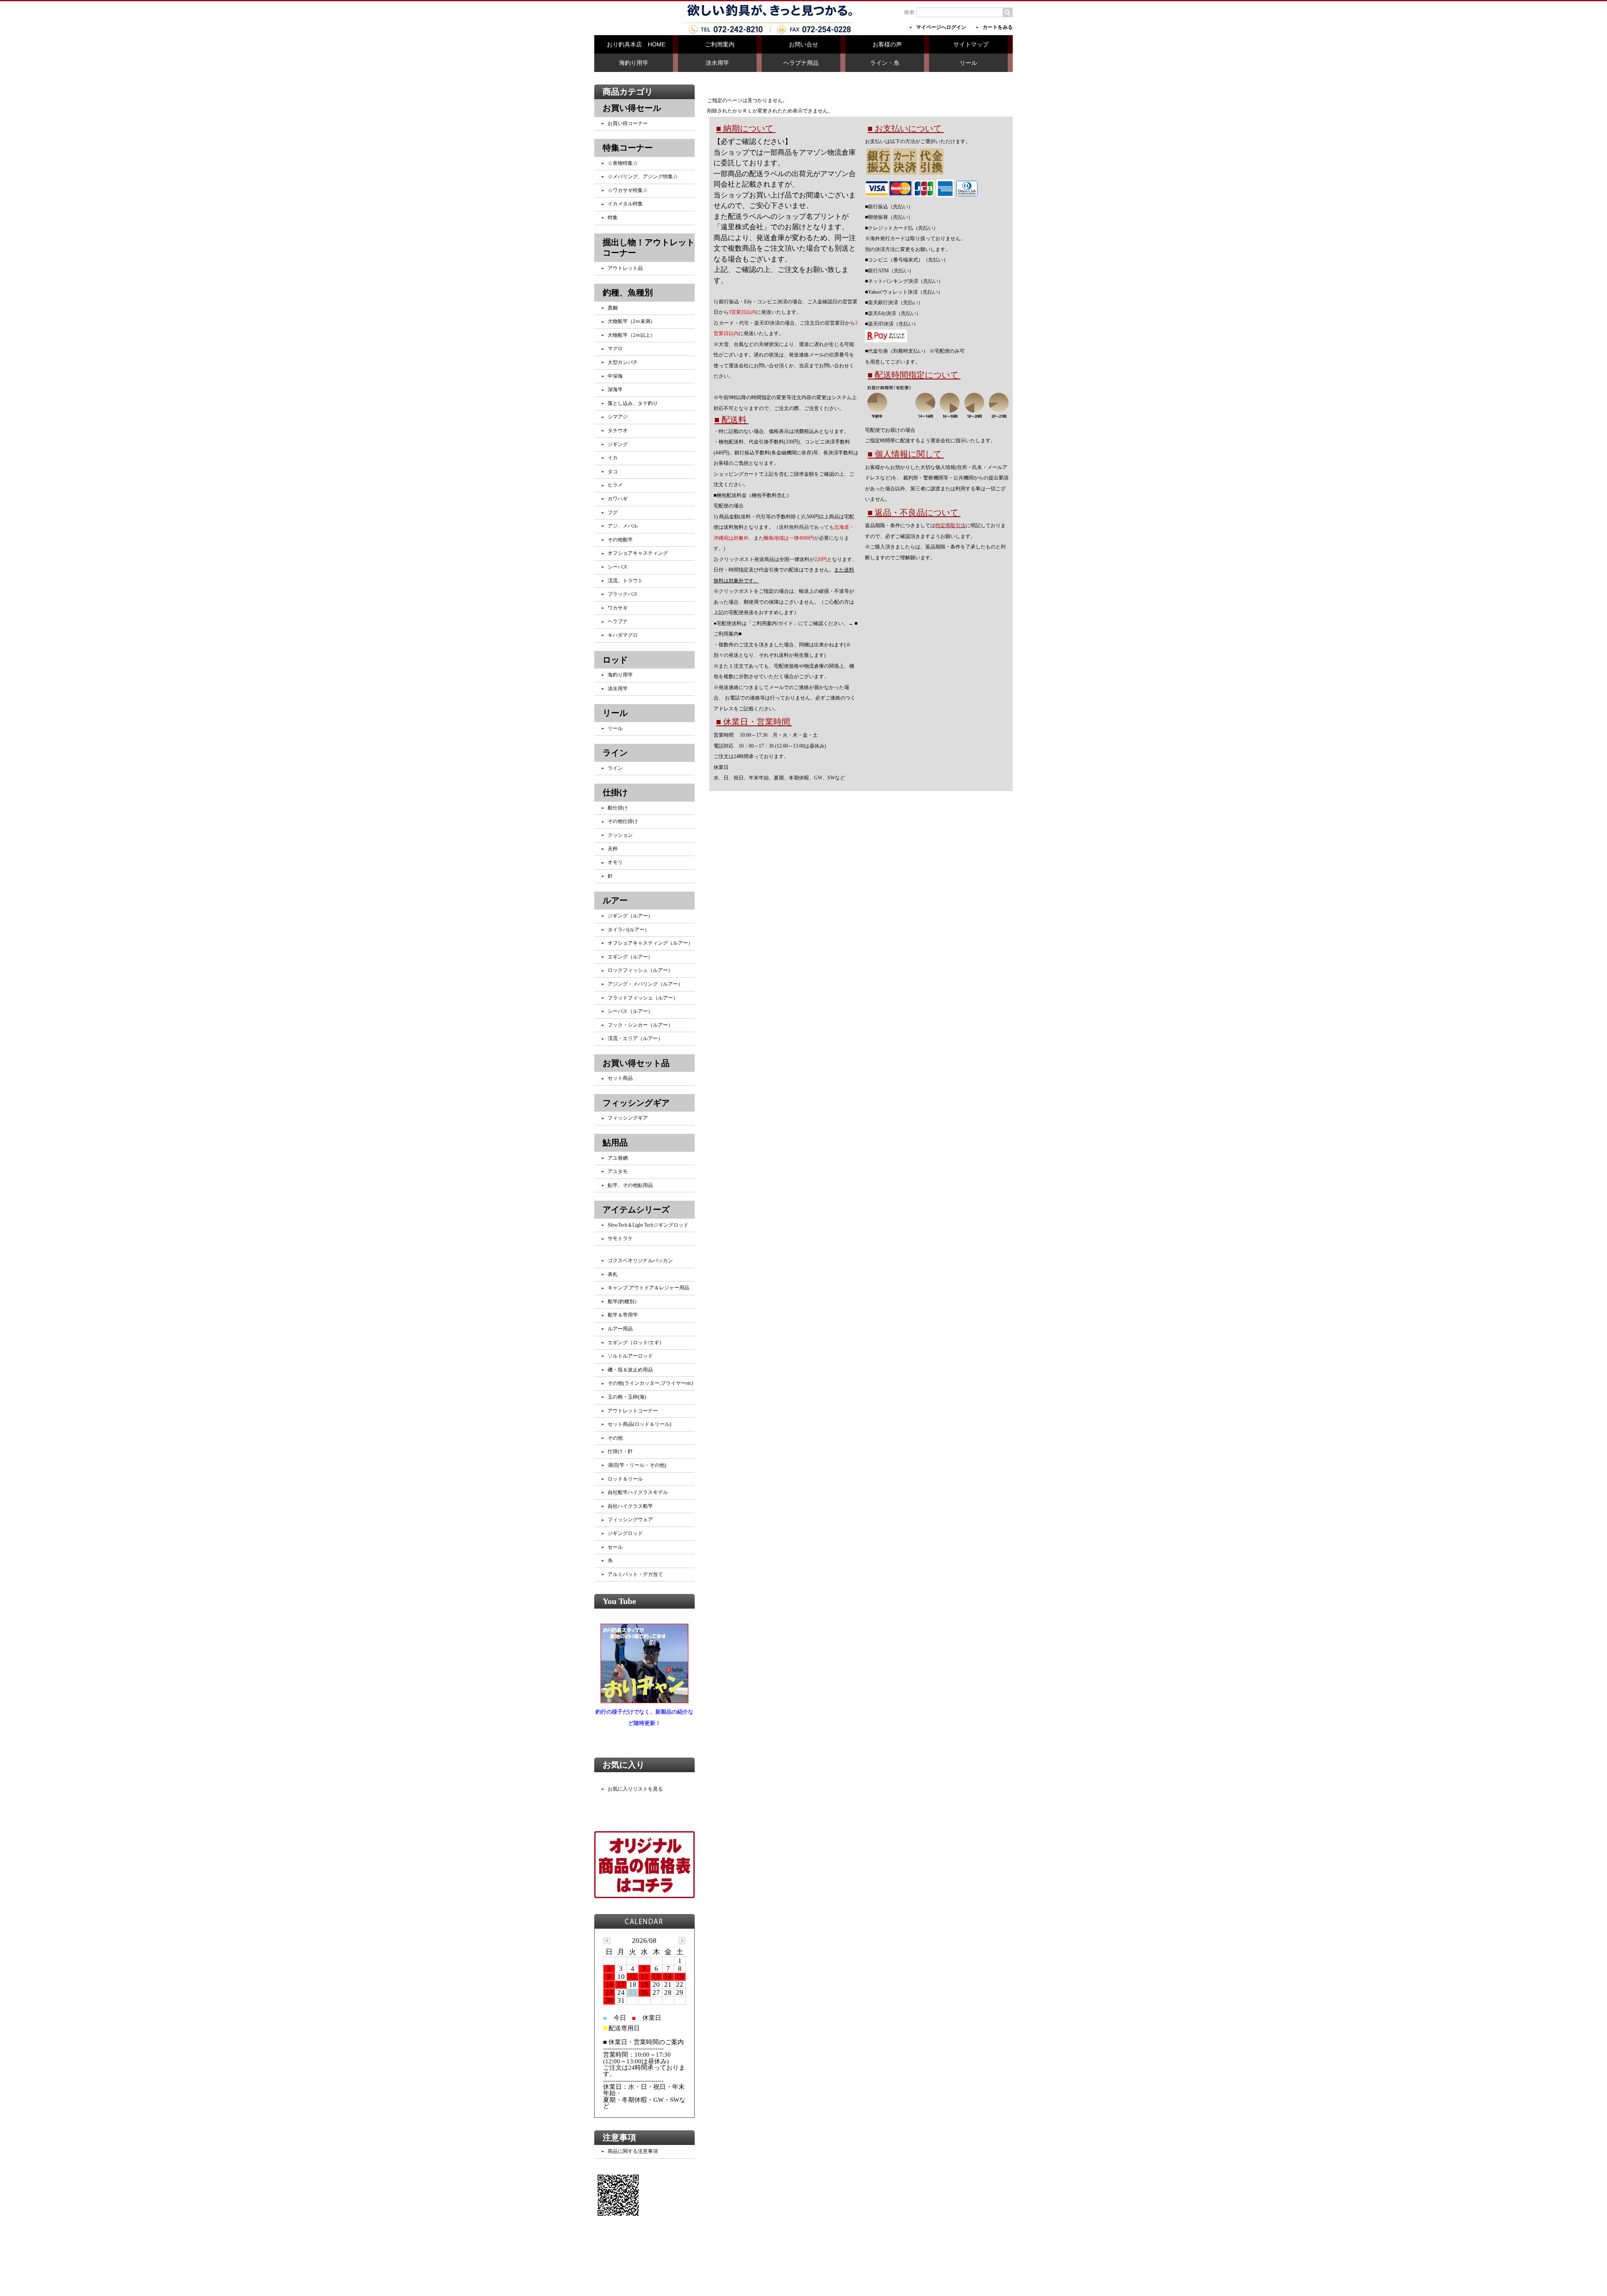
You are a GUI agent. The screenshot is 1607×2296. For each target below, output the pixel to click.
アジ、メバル (623, 526)
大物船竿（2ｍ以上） (632, 335)
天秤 (613, 849)
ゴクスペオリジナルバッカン (640, 1261)
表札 (613, 1274)
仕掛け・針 (620, 1451)
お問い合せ (803, 44)
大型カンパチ (623, 362)
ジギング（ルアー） (630, 916)
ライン (615, 768)
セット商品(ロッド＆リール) (639, 1424)
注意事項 (619, 2137)
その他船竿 (620, 540)
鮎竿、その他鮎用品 (630, 1185)
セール (615, 1547)
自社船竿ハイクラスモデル (638, 1492)
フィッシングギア (628, 1118)
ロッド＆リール (625, 1479)
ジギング (618, 444)
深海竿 (615, 389)
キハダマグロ (623, 635)
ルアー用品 (620, 1329)
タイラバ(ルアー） (629, 930)
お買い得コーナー (628, 123)
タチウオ (618, 430)
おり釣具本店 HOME (636, 44)
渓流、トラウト (625, 581)
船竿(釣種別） (624, 1302)
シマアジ (618, 417)
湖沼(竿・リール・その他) (637, 1465)
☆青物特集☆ (623, 163)
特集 (613, 218)
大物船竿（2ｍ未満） (632, 321)
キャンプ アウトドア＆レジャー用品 (648, 1288)
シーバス (618, 567)
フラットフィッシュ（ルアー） (643, 998)
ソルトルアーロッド (630, 1356)
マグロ (615, 348)
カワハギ (618, 499)
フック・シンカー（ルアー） (640, 1025)
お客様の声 (887, 44)
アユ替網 (618, 1158)
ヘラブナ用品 (801, 63)
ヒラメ (615, 485)
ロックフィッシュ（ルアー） (640, 970)
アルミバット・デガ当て (635, 1574)
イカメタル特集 (625, 204)
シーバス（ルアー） (630, 1011)
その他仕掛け (623, 821)
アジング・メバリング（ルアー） (645, 984)
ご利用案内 (720, 44)
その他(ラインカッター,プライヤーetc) (650, 1383)
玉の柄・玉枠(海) (627, 1397)
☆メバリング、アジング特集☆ (643, 177)
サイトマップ (971, 44)
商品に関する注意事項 (633, 2151)
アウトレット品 (625, 268)
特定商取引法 (950, 525)
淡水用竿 (717, 63)
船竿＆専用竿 (623, 1315)
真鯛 (613, 308)
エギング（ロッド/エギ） (636, 1343)
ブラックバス (623, 594)
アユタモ (618, 1171)
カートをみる (998, 27)
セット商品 (620, 1078)
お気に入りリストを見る (635, 1789)
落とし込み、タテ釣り (633, 403)
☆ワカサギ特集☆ (628, 190)
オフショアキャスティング (638, 553)
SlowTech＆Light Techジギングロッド (648, 1225)
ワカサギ (618, 608)
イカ (613, 458)
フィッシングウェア (630, 1520)
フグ (613, 512)
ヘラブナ (618, 621)
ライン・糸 (885, 63)
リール (968, 63)
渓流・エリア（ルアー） (635, 1038)
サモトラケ (620, 1238)
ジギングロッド (625, 1533)
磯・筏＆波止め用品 (630, 1370)
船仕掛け (618, 808)
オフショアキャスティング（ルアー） (650, 943)
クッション (620, 835)
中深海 (615, 376)
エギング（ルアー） (630, 957)
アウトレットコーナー (633, 1411)
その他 (615, 1438)
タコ (613, 471)
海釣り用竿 (634, 63)
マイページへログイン (941, 27)
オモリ (615, 862)
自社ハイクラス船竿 (630, 1506)
